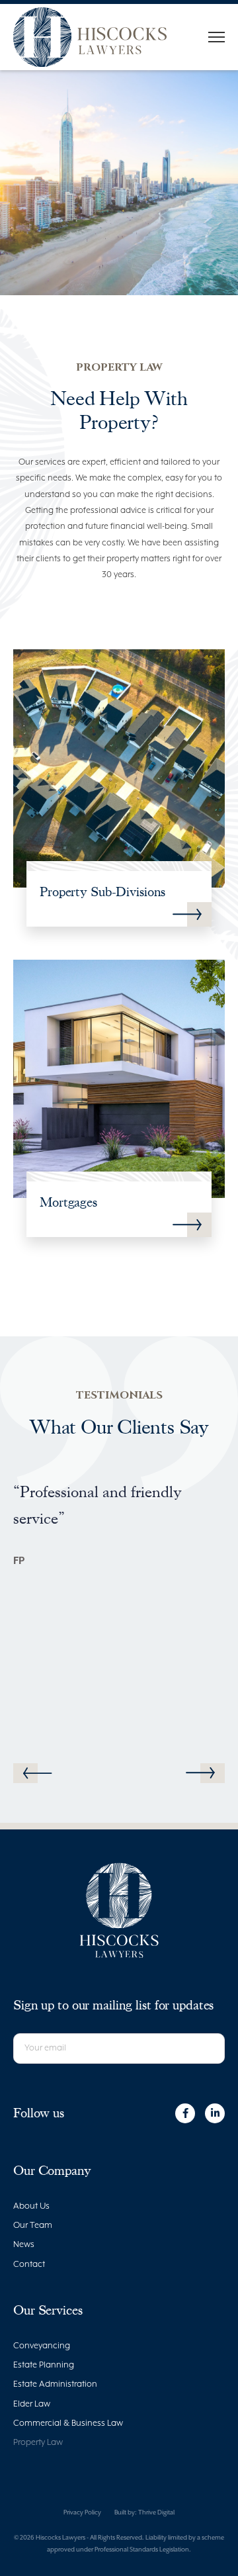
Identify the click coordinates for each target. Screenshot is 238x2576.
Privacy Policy (82, 2513)
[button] (200, 1773)
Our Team (33, 2226)
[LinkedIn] (215, 2113)
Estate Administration (55, 2384)
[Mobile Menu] (217, 37)
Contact (29, 2265)
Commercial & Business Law (68, 2423)
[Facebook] (185, 2113)
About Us (31, 2206)
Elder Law (32, 2404)
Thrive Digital (156, 2513)
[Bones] (90, 37)
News (24, 2245)
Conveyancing (42, 2346)
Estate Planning (44, 2365)
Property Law (38, 2443)
